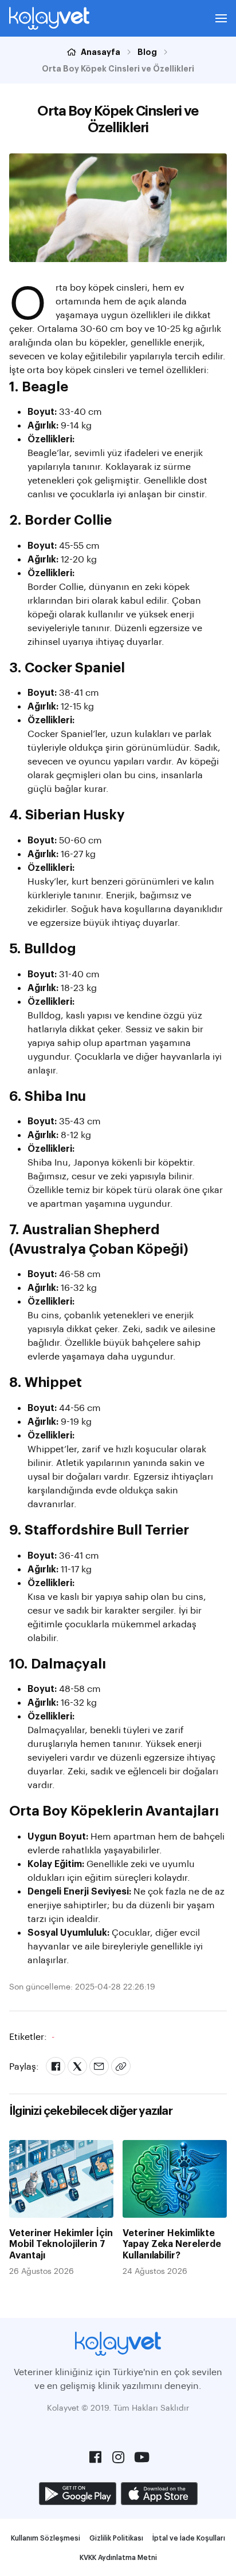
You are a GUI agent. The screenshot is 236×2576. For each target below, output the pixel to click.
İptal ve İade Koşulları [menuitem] (189, 2538)
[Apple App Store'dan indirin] (159, 2494)
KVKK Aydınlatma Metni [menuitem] (118, 2557)
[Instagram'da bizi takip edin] (118, 2457)
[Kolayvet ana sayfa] (49, 18)
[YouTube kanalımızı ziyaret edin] (141, 2457)
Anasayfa (101, 51)
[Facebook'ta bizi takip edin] (95, 2457)
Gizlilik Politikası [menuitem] (116, 2538)
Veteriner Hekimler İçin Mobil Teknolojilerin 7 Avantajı (61, 2243)
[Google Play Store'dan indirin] (78, 2494)
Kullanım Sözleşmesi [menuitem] (46, 2538)
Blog (147, 51)
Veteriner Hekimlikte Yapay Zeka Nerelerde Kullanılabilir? (172, 2243)
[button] (221, 18)
